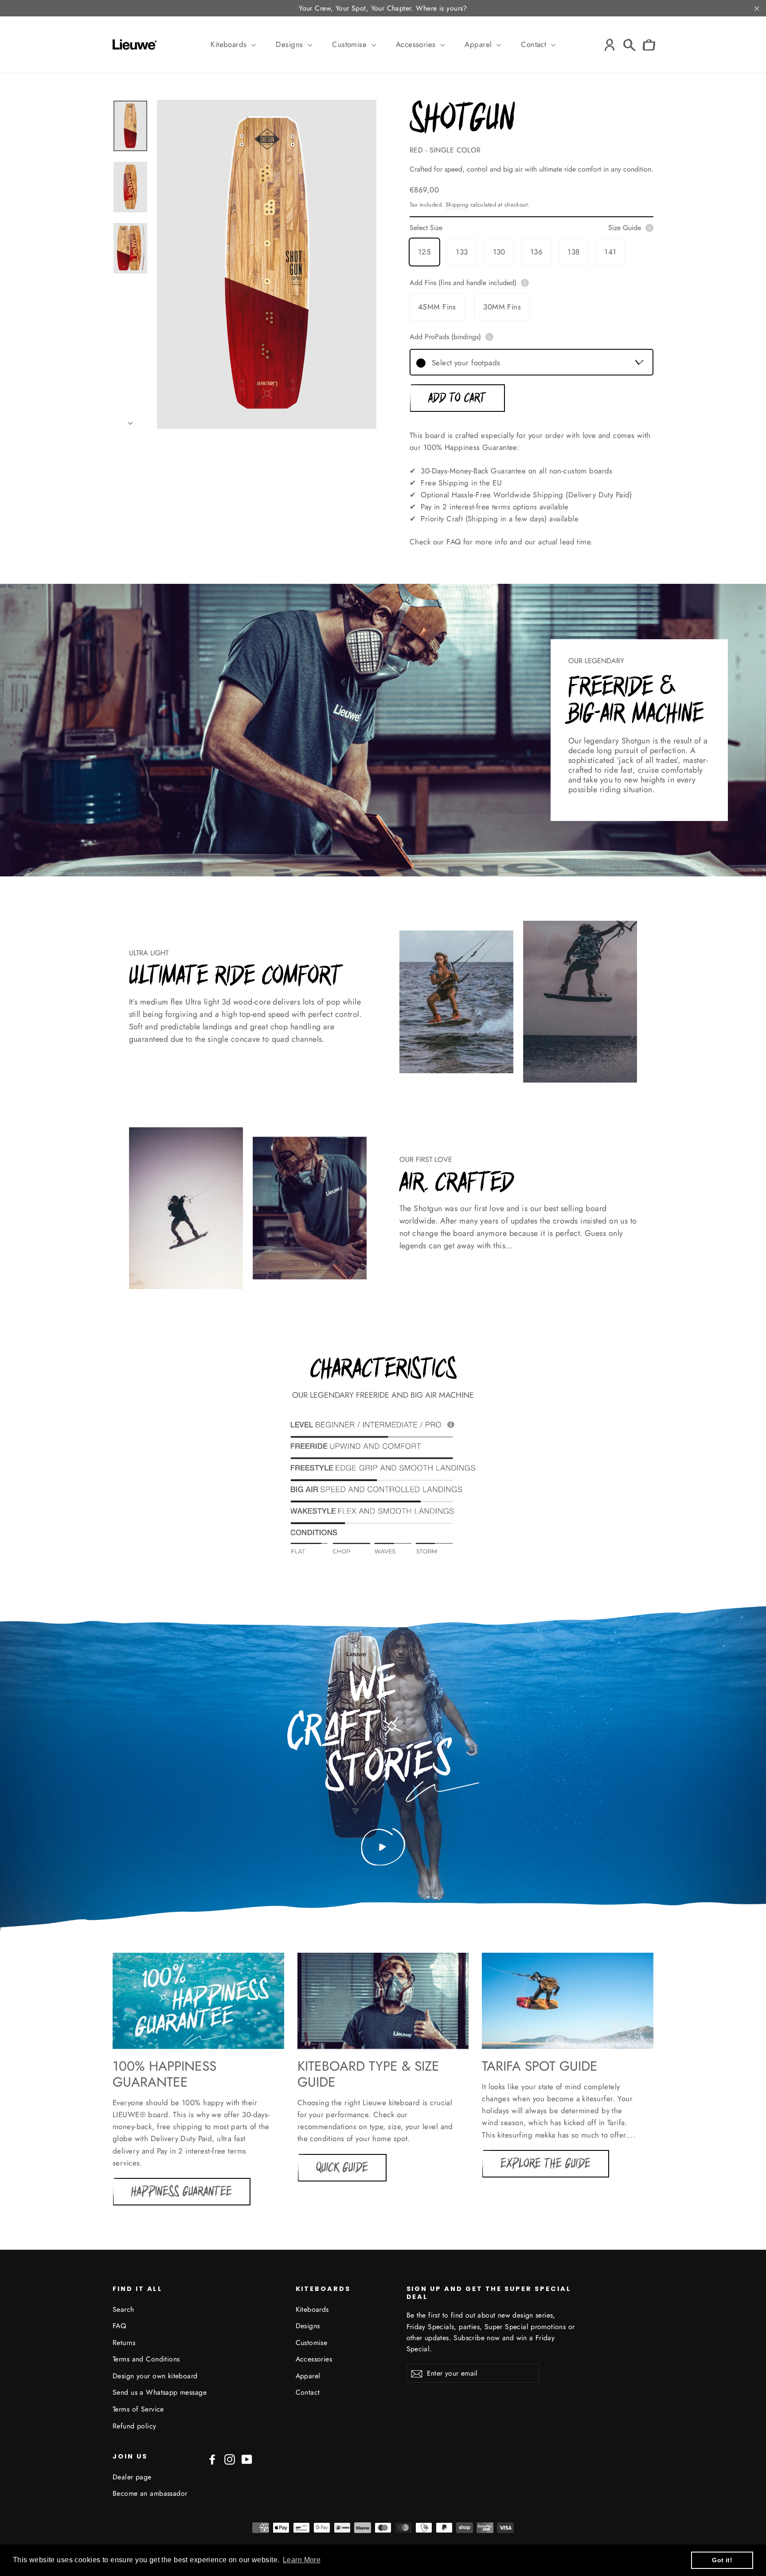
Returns (124, 2343)
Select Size (525, 228)
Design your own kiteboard (155, 2376)
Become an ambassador (150, 2493)
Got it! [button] (722, 2560)
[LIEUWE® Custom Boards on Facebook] (212, 2459)
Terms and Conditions (146, 2359)
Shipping (457, 205)
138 (573, 252)
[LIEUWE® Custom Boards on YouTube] (247, 2459)
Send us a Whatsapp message (160, 2392)
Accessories (417, 44)
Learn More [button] (302, 2560)
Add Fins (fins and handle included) (463, 283)
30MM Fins (502, 307)
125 (424, 252)
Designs (290, 44)
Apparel (479, 44)
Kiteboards (230, 44)
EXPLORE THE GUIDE (545, 2164)
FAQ (453, 542)
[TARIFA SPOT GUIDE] (568, 2001)
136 (536, 252)
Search (123, 2309)
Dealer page (132, 2477)
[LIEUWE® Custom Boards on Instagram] (230, 2459)
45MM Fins (437, 307)
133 (462, 252)
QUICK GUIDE (342, 2168)
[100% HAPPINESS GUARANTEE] (198, 2001)
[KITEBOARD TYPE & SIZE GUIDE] (383, 2001)
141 (610, 252)
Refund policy (135, 2426)
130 (499, 252)
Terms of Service (138, 2409)
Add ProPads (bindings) (445, 337)
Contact (535, 44)
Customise (350, 44)
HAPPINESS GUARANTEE (182, 2192)
